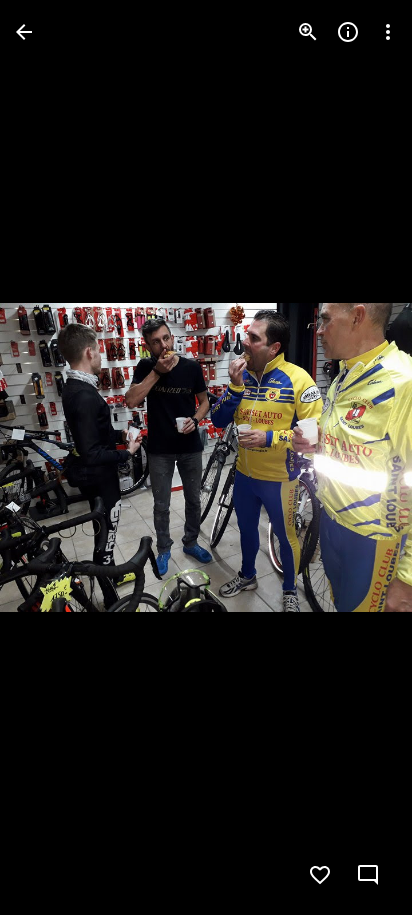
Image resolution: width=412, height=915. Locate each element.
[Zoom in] (308, 32)
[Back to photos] (24, 32)
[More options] (388, 32)
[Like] (320, 875)
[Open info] (348, 32)
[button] (56, 458)
